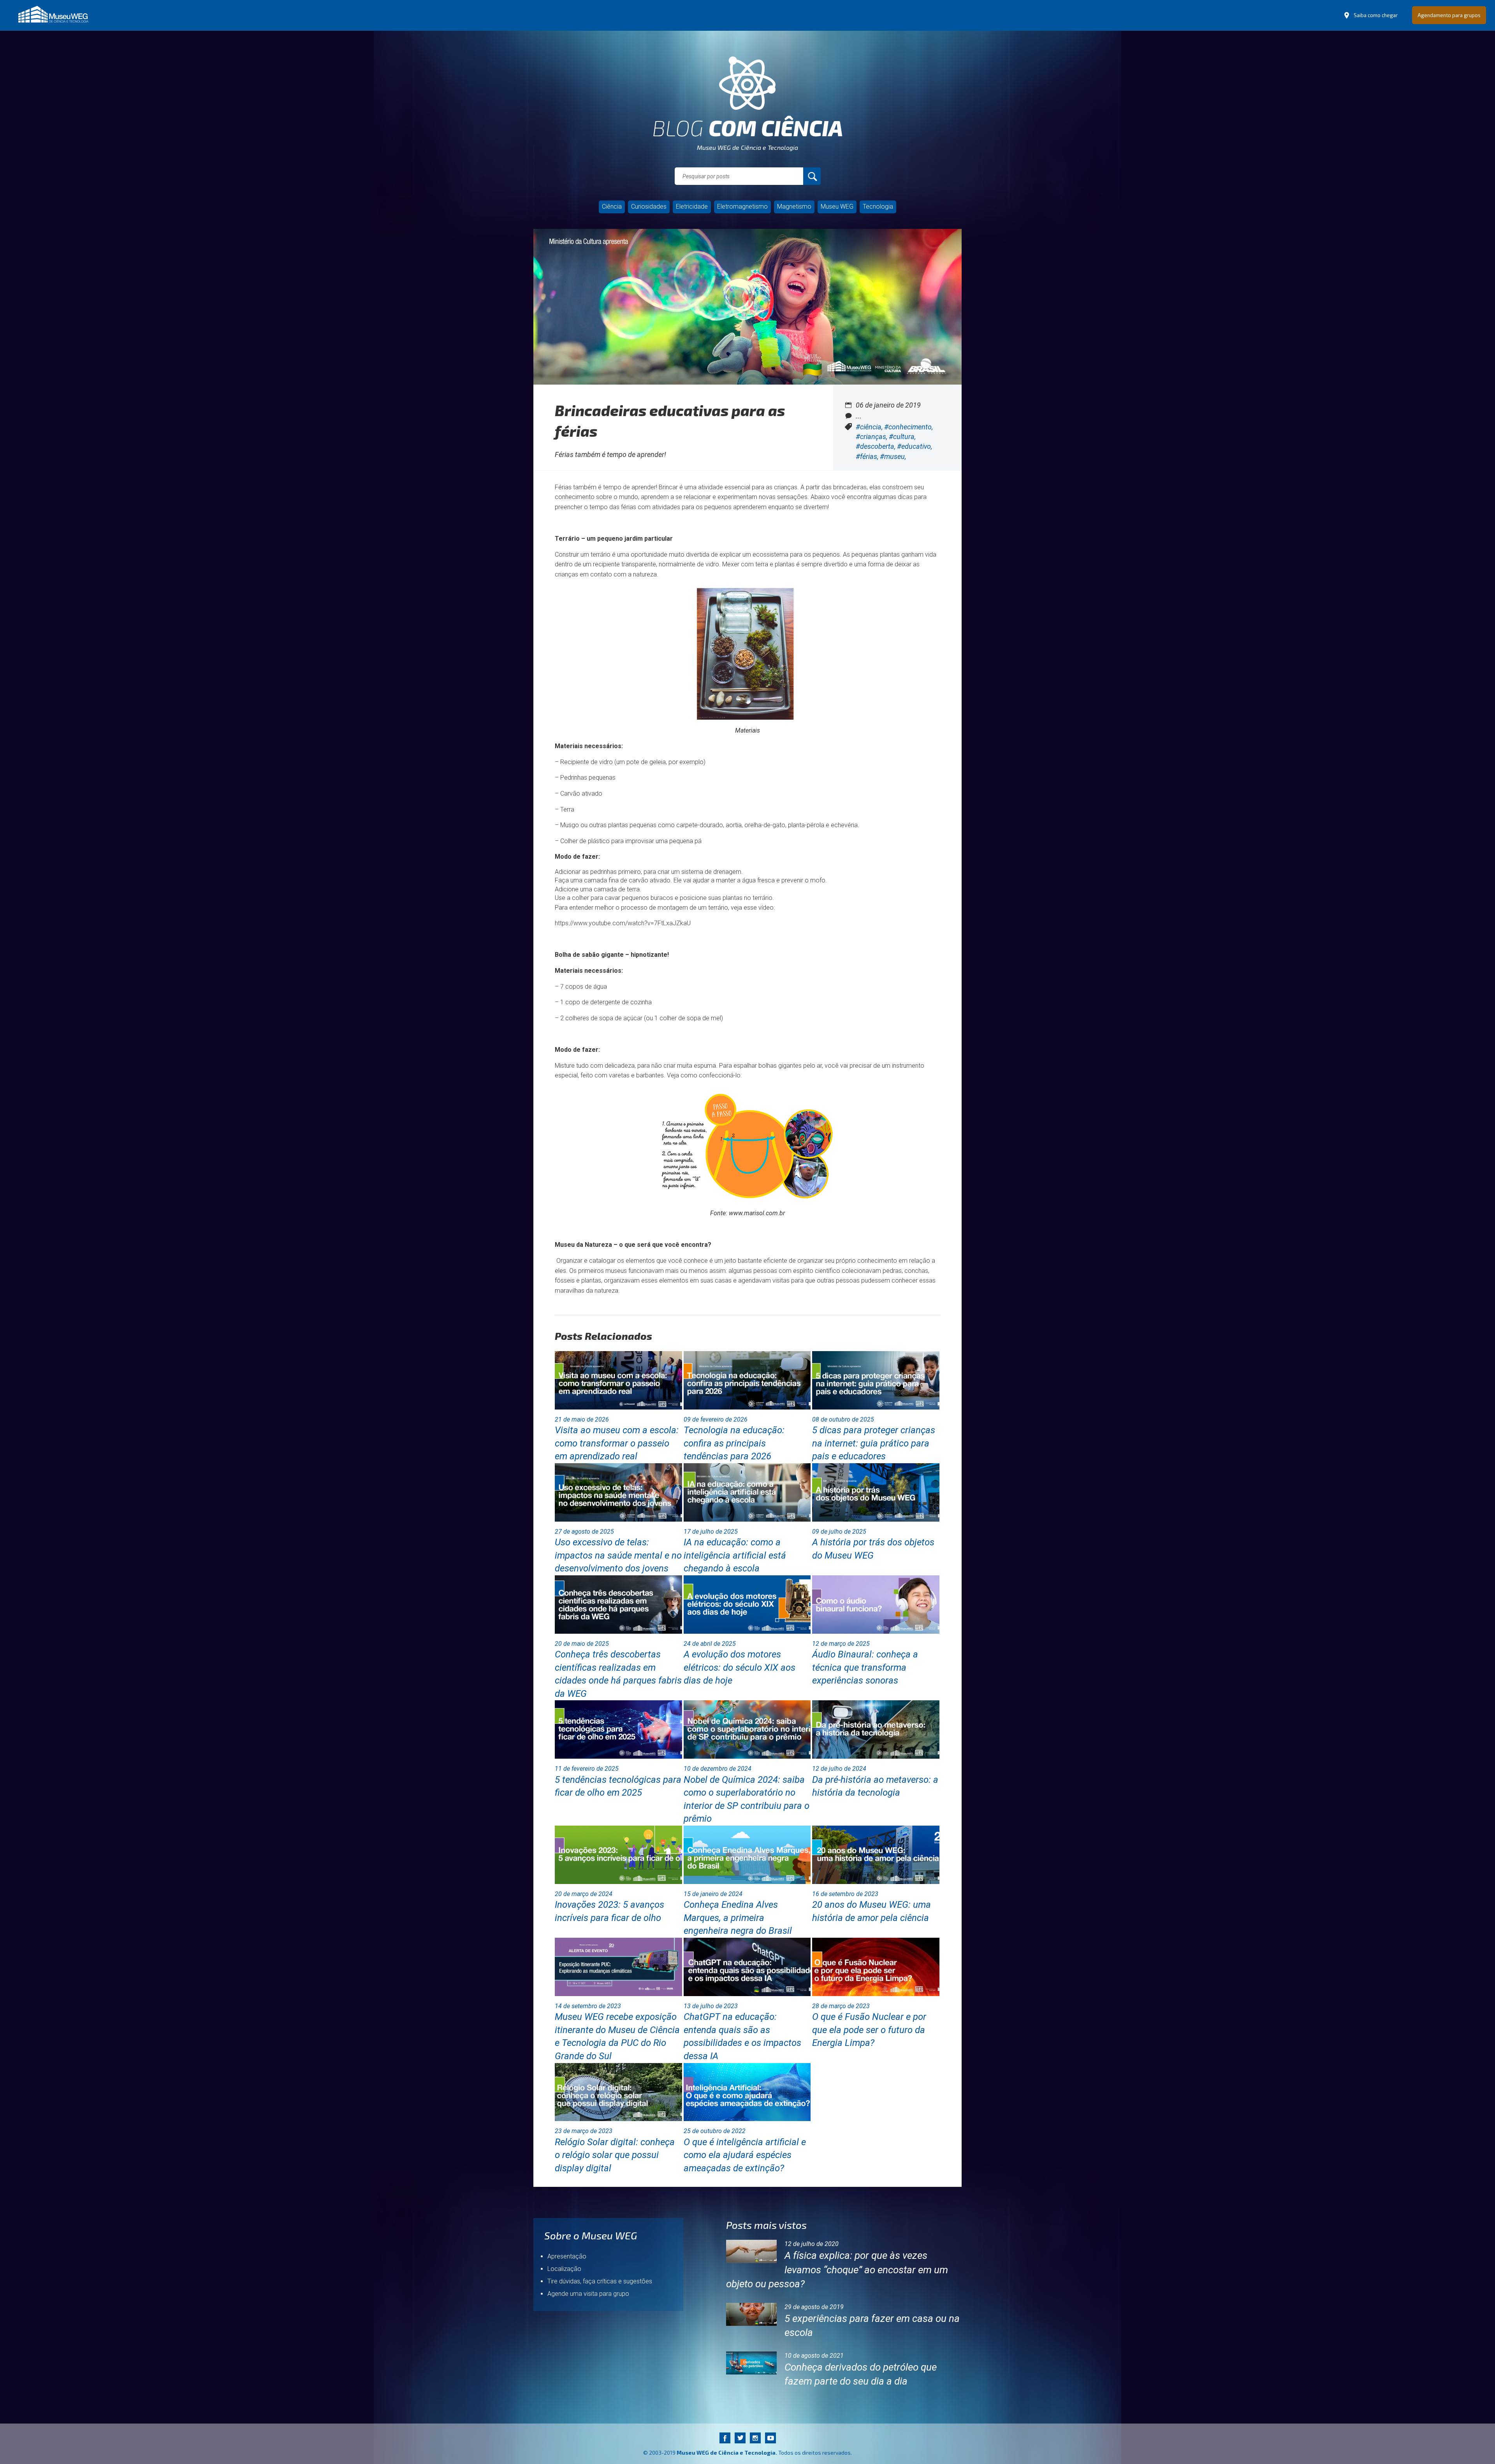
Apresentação (567, 2256)
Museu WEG (837, 207)
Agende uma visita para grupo (588, 2294)
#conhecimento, (908, 427)
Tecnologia (878, 207)
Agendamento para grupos (1449, 15)
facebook (725, 2438)
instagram (755, 2438)
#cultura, (902, 437)
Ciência (612, 207)
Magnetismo (794, 207)
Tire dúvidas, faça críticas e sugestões (600, 2281)
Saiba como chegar (1376, 15)
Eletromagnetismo (742, 207)
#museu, (893, 456)
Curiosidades (649, 207)
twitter (740, 2438)
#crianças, (872, 437)
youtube (770, 2438)
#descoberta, (876, 446)
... (859, 416)
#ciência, (870, 427)
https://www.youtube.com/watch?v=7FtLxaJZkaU (623, 923)
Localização (564, 2269)
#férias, (868, 456)
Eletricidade (692, 207)
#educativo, (915, 446)
